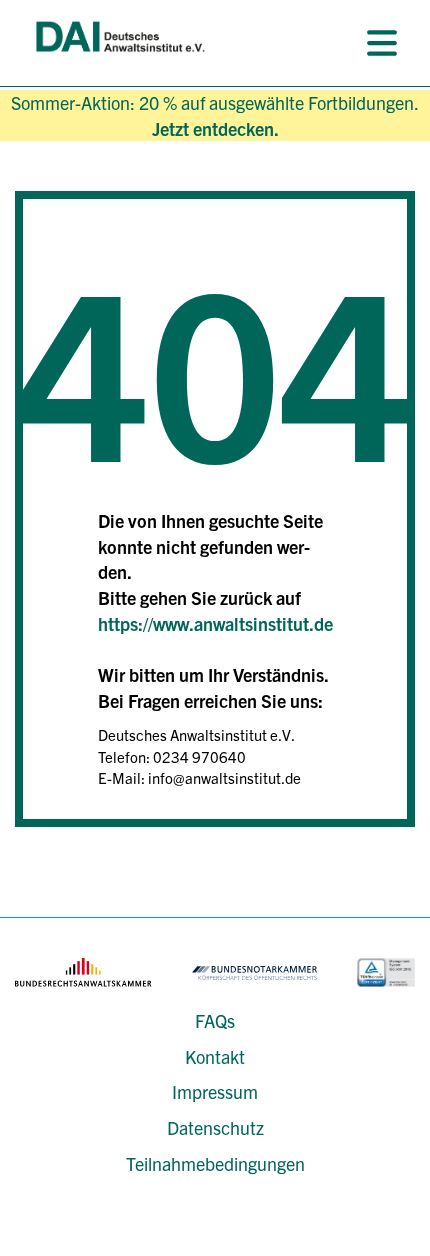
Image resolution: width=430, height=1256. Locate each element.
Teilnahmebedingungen (215, 1163)
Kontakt (215, 1056)
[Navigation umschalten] (382, 43)
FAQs (215, 1020)
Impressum (215, 1091)
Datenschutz (215, 1127)
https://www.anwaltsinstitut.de (215, 623)
